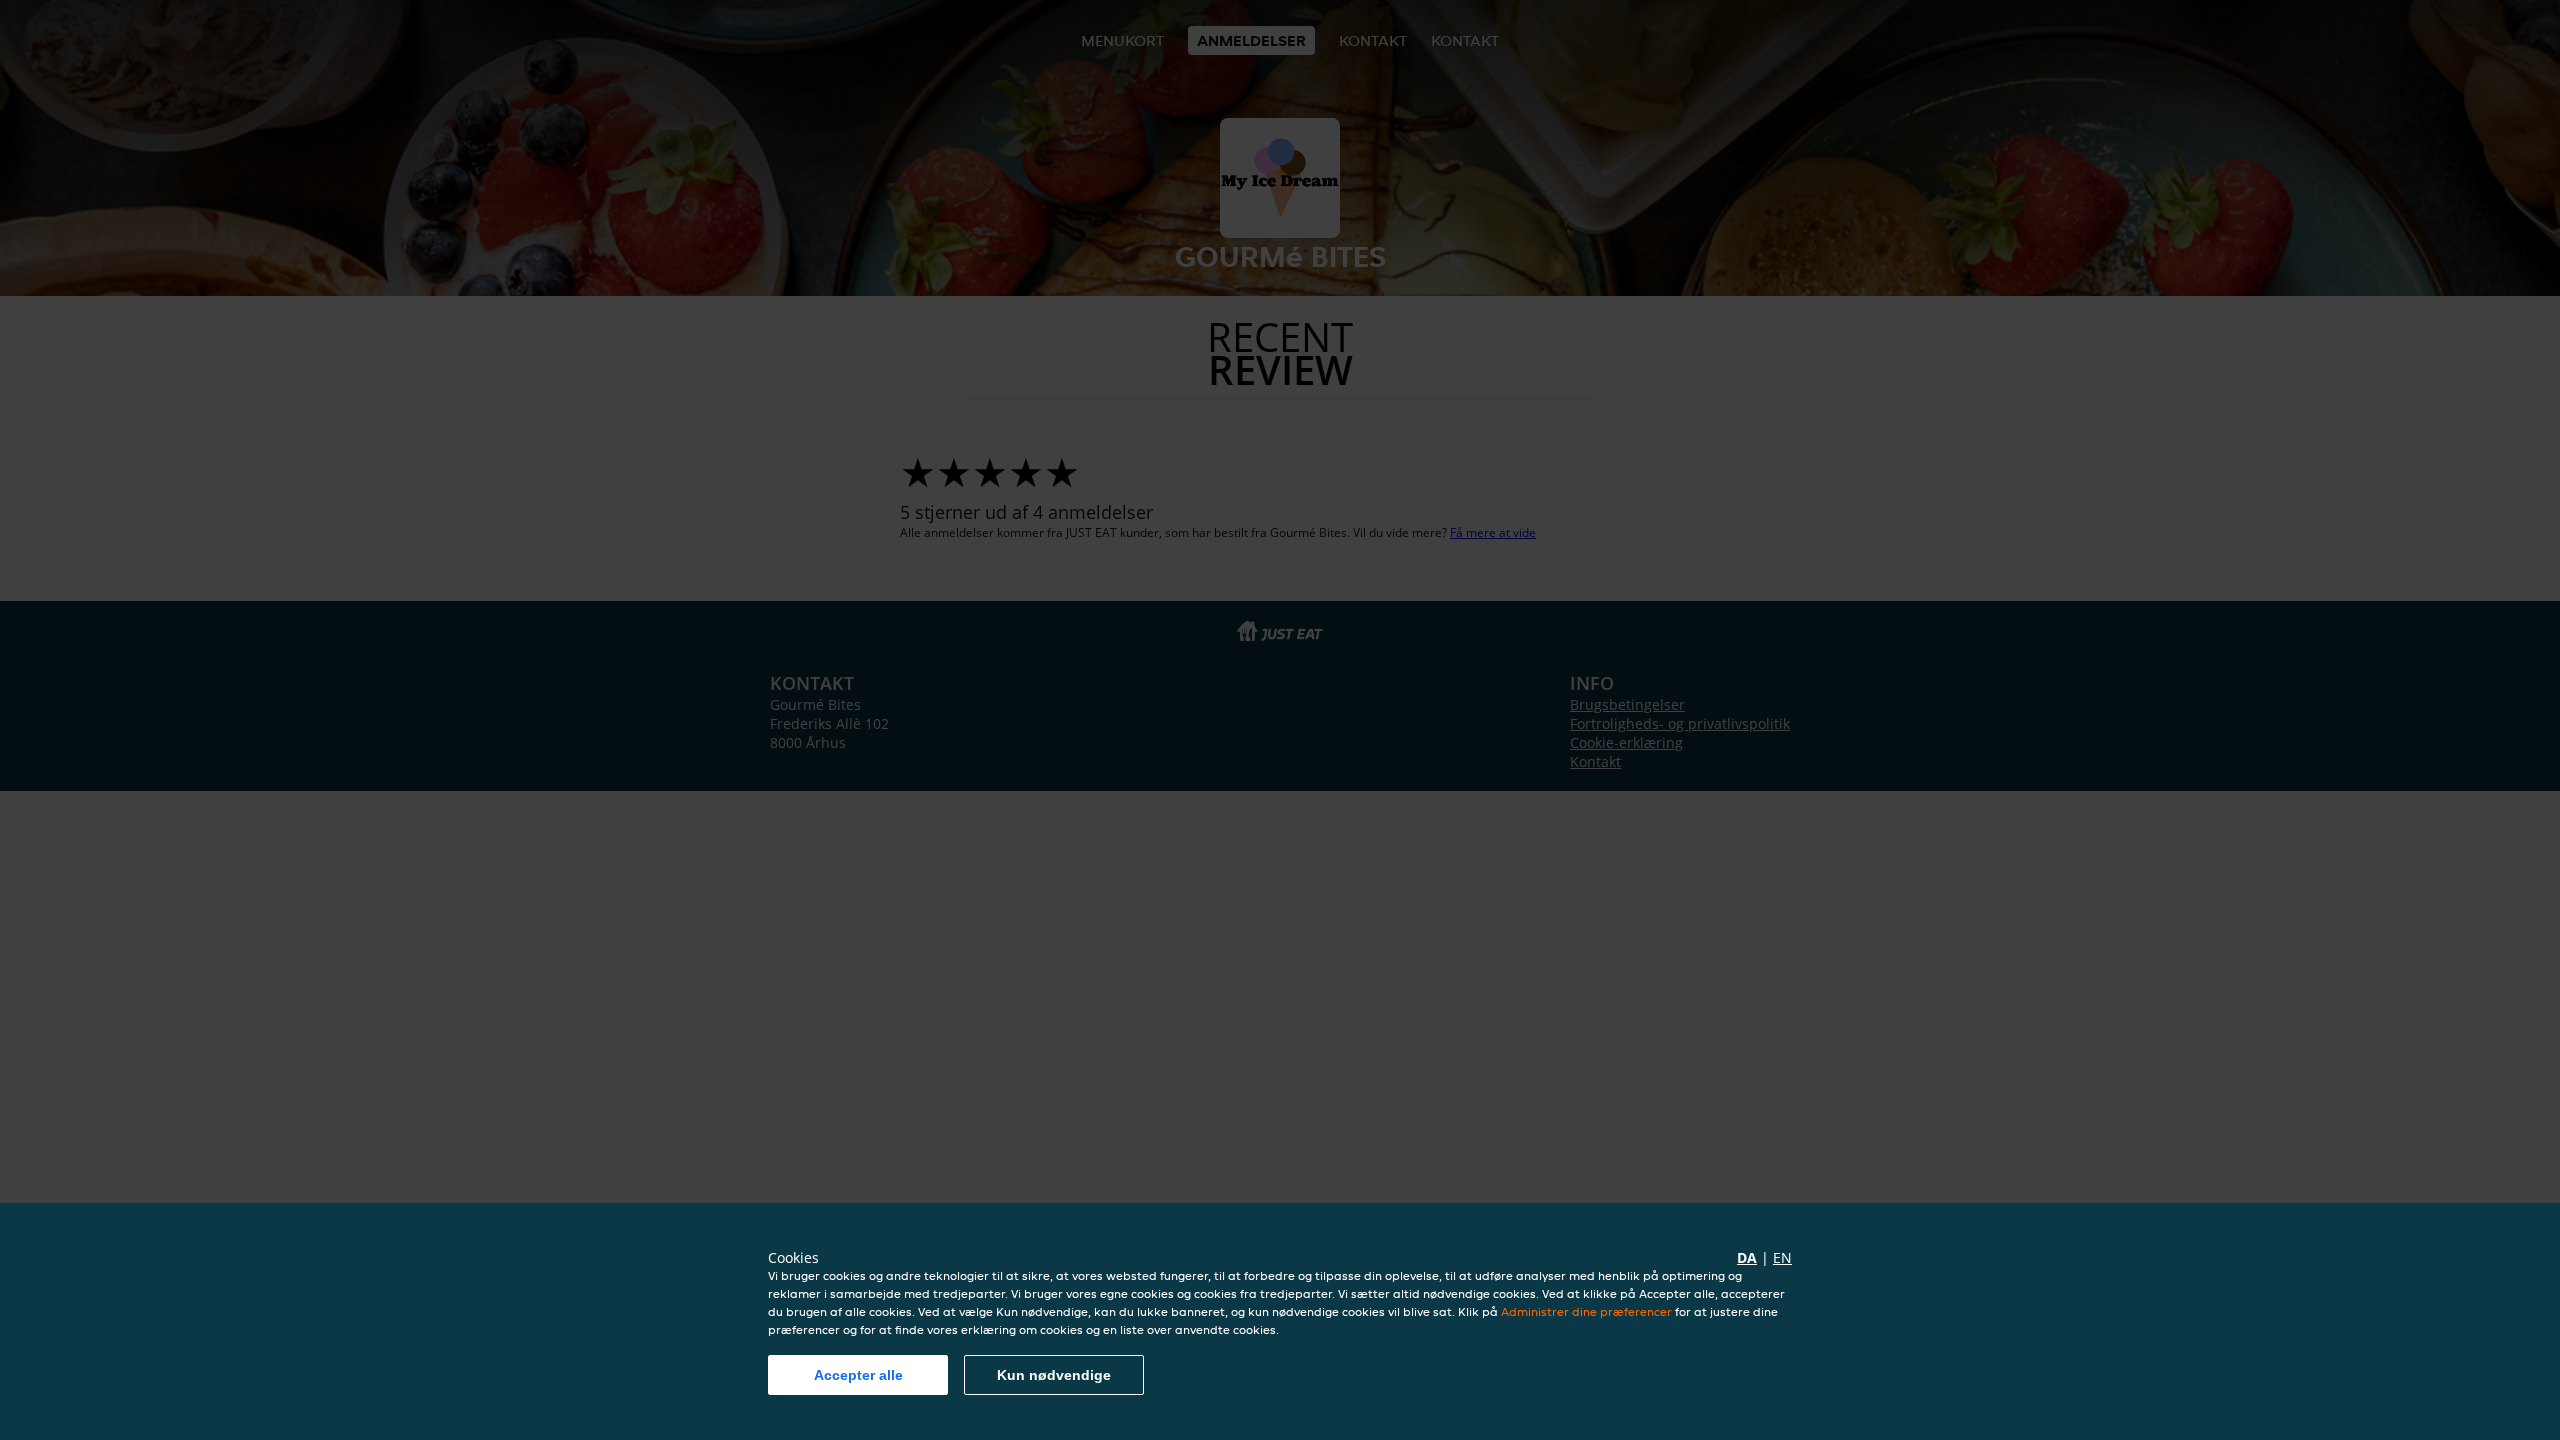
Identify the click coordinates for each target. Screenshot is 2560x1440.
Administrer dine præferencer (1586, 1311)
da (1747, 1257)
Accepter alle (858, 1375)
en (1782, 1257)
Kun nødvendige (1054, 1375)
